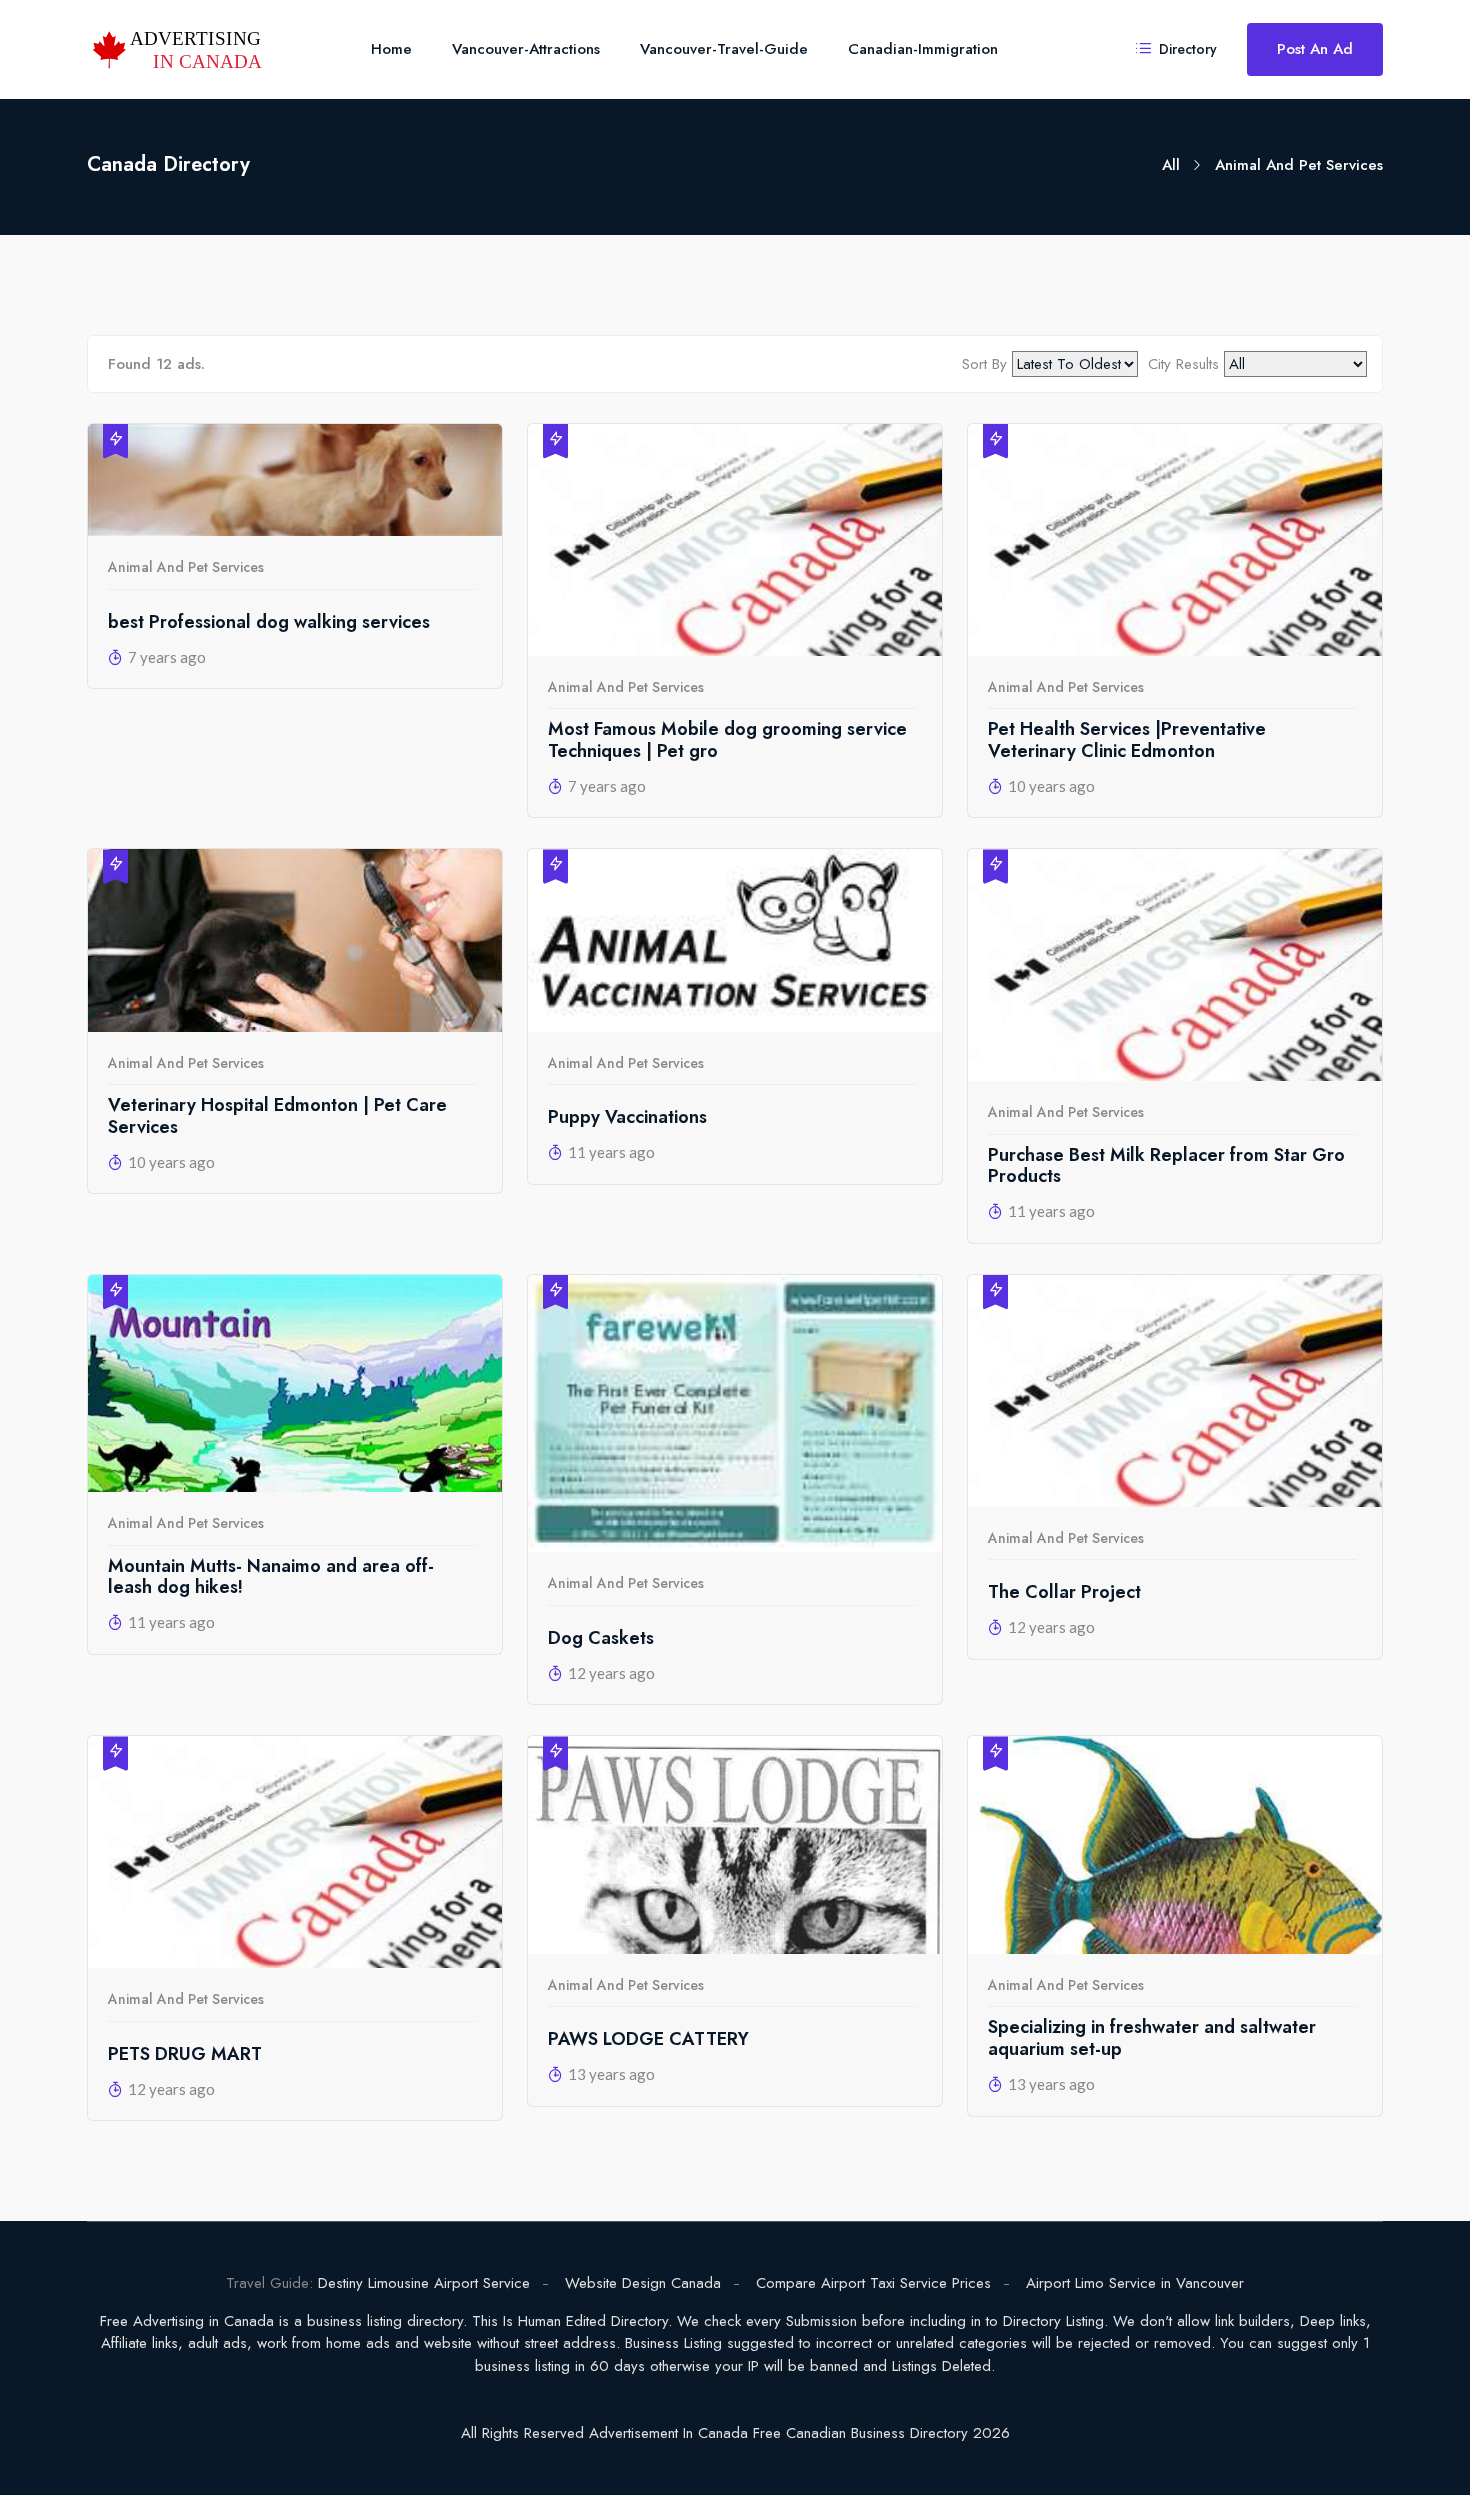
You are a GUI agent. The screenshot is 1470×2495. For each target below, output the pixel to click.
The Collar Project (1064, 1593)
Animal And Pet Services (186, 567)
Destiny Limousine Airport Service (424, 2283)
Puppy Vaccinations (627, 1118)
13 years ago (611, 2074)
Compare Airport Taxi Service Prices (873, 2283)
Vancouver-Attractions (526, 49)
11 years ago (611, 1152)
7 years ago (167, 657)
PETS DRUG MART (185, 2055)
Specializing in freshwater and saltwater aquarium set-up (1152, 2038)
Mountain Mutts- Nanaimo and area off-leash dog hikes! (271, 1577)
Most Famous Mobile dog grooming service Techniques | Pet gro (727, 740)
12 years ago (611, 1673)
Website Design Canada (643, 2283)
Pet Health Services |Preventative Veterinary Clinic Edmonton (1127, 740)
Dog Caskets (601, 1639)
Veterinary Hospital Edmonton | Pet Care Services (277, 1116)
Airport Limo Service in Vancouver (1135, 2283)
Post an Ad (1315, 49)
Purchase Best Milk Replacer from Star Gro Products (1166, 1166)
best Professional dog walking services (269, 623)
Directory (1186, 49)
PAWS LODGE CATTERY (648, 2040)
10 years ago (1051, 786)
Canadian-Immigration (923, 49)
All (1171, 165)
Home (391, 49)
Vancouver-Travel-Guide (724, 49)
